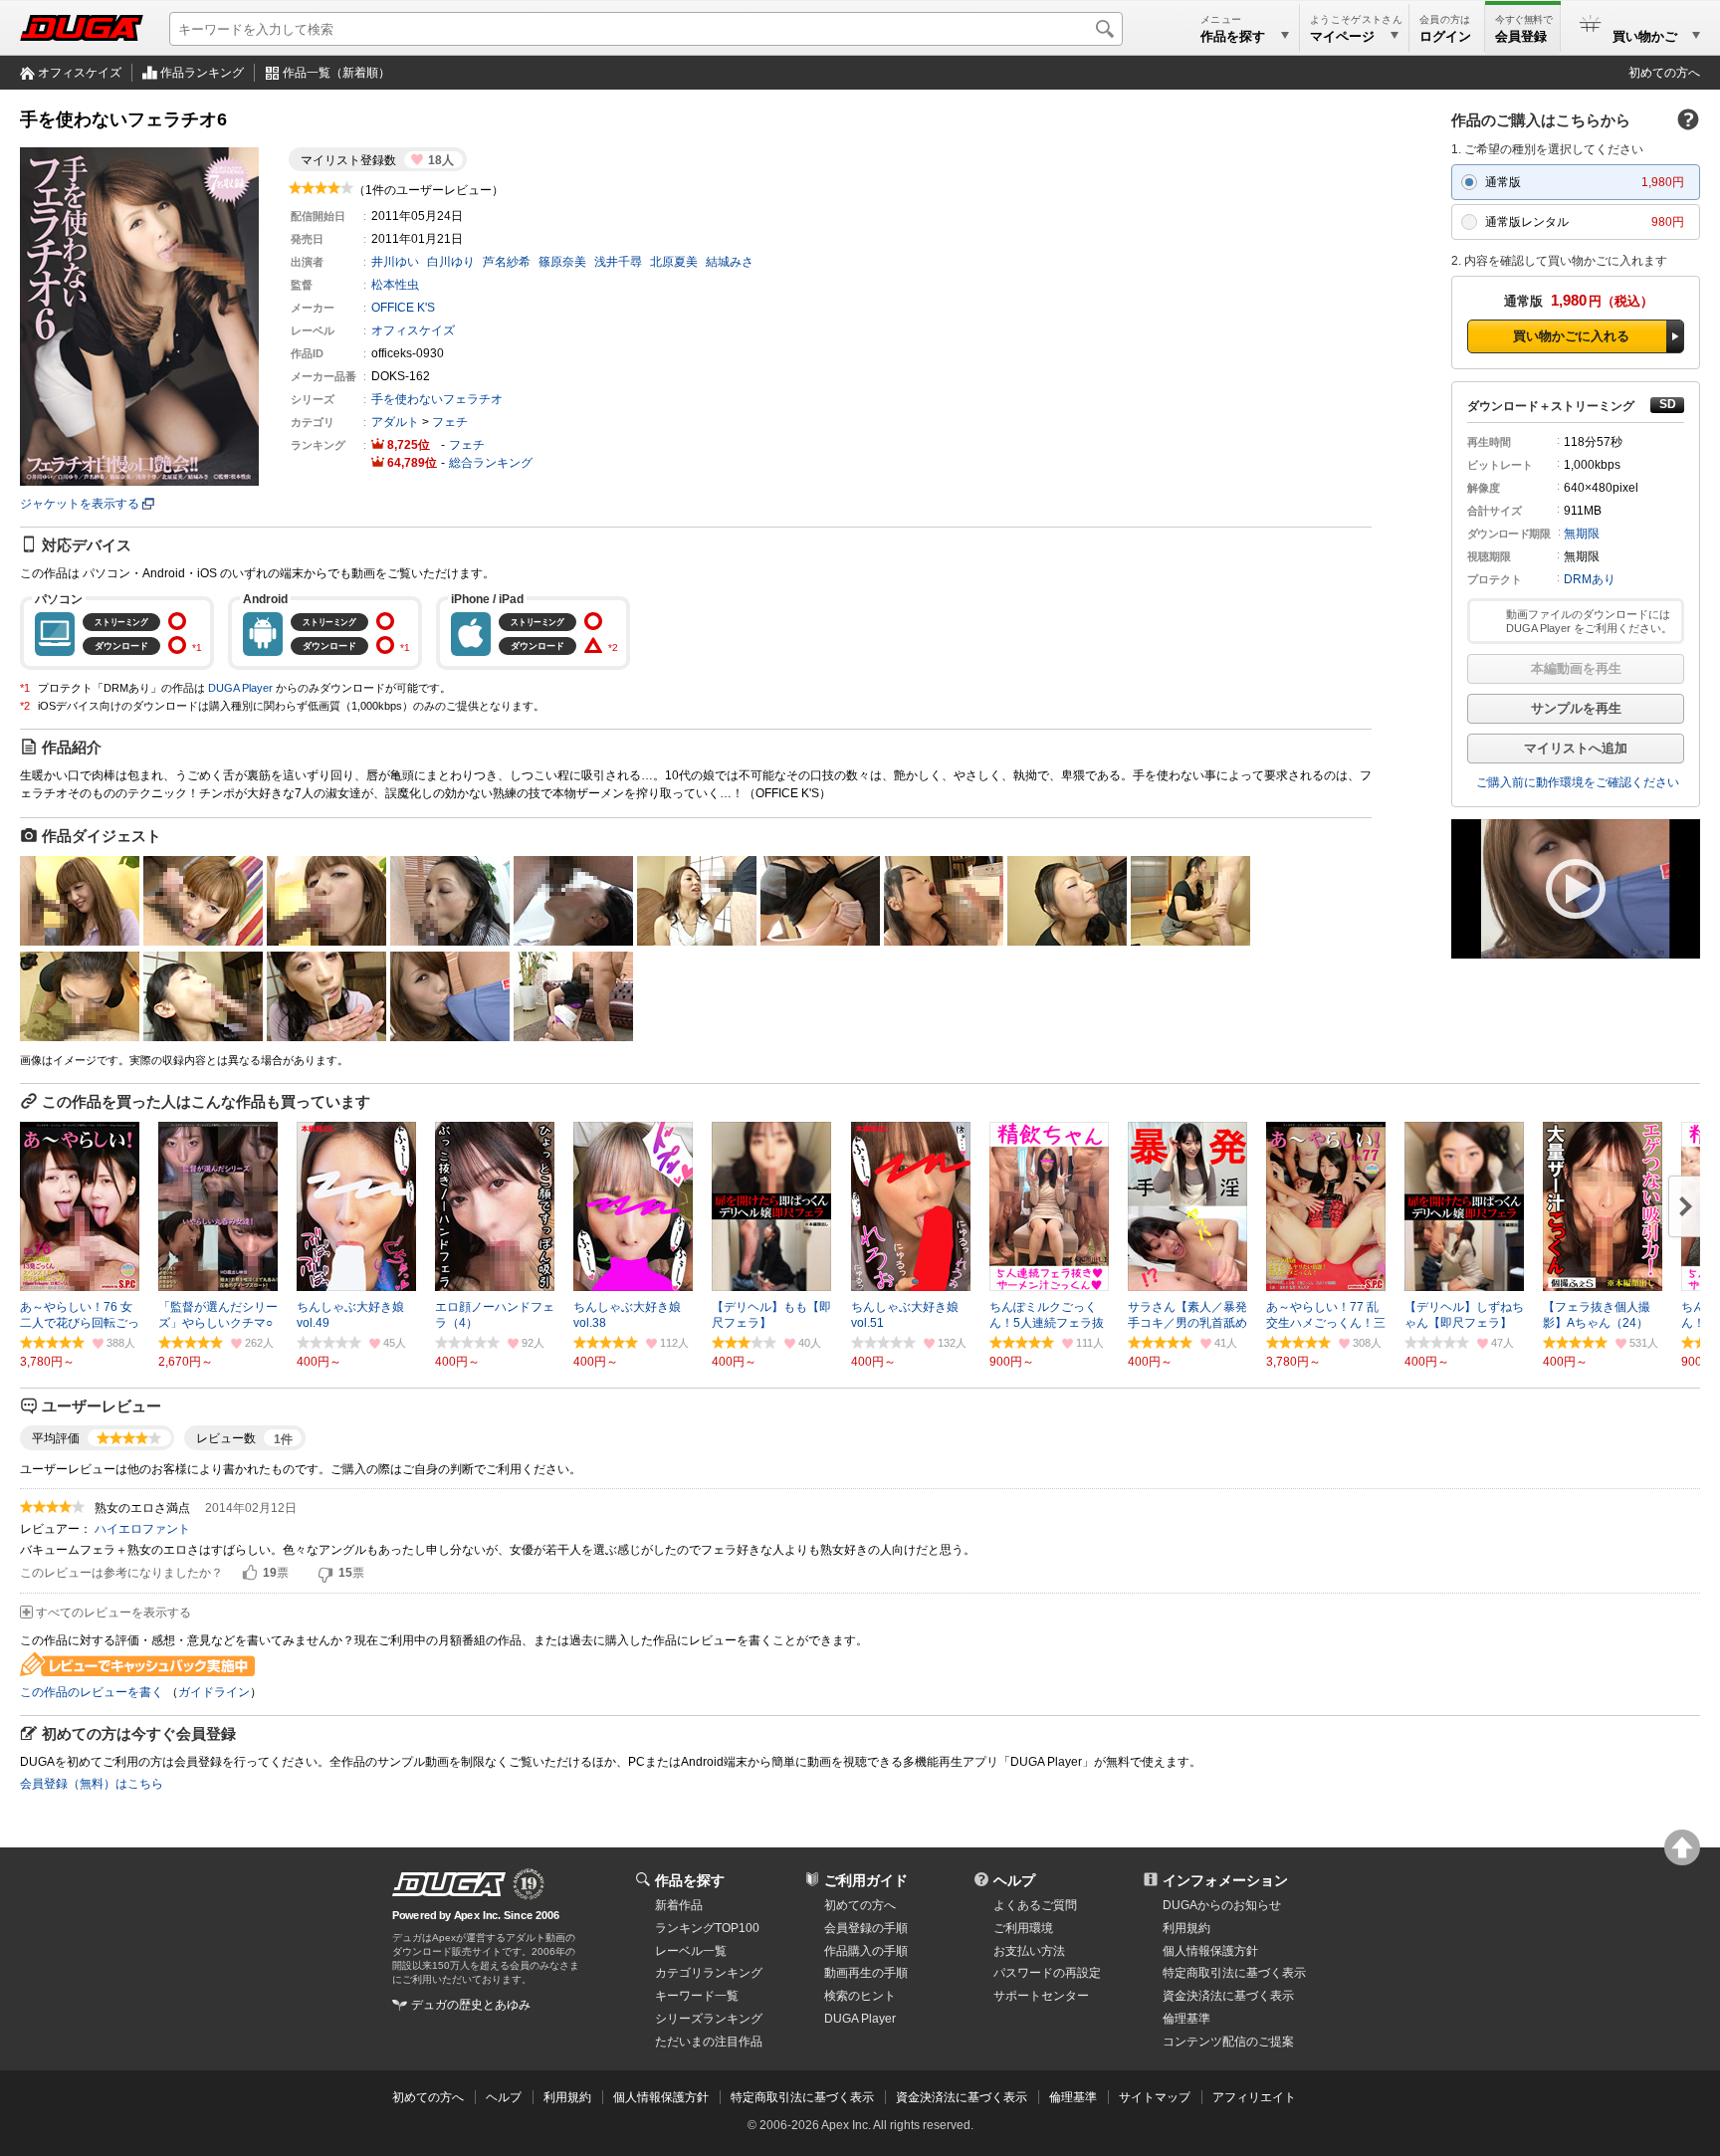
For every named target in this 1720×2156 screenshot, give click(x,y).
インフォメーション (1225, 1880)
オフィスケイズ (80, 73)
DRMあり (1590, 579)
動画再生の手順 (866, 1973)
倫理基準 (1186, 2019)
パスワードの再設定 (1047, 1973)
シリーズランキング (709, 2019)
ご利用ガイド (866, 1880)
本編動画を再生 (1576, 668)
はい (250, 1574)
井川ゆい (395, 262)
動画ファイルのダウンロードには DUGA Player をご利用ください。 (1589, 621)
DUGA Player (240, 688)
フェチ (450, 422)
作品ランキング (202, 73)
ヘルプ (1014, 1880)
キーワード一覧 (697, 1996)
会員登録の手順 (866, 1928)
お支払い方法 (1029, 1951)
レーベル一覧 (691, 1951)
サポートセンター (1041, 1996)
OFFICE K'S (403, 308)
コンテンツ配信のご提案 (1228, 2042)
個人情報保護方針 (1210, 1951)
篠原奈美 (562, 262)
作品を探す (690, 1880)
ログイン (1445, 36)
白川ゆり (451, 262)
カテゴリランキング (709, 1973)
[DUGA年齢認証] (449, 1884)
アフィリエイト (1254, 2097)
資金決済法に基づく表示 (962, 2097)
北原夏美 (674, 262)
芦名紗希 (507, 262)
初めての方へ (1664, 73)
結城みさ (730, 262)
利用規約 (1186, 1928)
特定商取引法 (1234, 1973)
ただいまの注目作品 (709, 2042)
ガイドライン (214, 1692)
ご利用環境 (1023, 1928)
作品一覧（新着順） (336, 73)
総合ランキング (491, 463)
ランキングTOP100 (707, 1928)
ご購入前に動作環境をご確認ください (1578, 782)
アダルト (395, 422)
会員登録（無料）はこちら (92, 1784)
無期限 (1582, 534)
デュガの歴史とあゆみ (471, 2005)
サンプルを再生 (1576, 708)
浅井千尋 (618, 262)
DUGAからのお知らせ (1222, 1905)
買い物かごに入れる (1571, 336)
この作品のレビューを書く (92, 1692)
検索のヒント (860, 1996)
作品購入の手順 (866, 1951)
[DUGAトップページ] (82, 28)
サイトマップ (1155, 2097)
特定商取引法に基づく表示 (802, 2097)
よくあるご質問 (1035, 1905)
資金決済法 (1228, 1996)
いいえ (325, 1574)
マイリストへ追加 (1576, 748)
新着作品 (679, 1905)
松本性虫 (395, 285)
